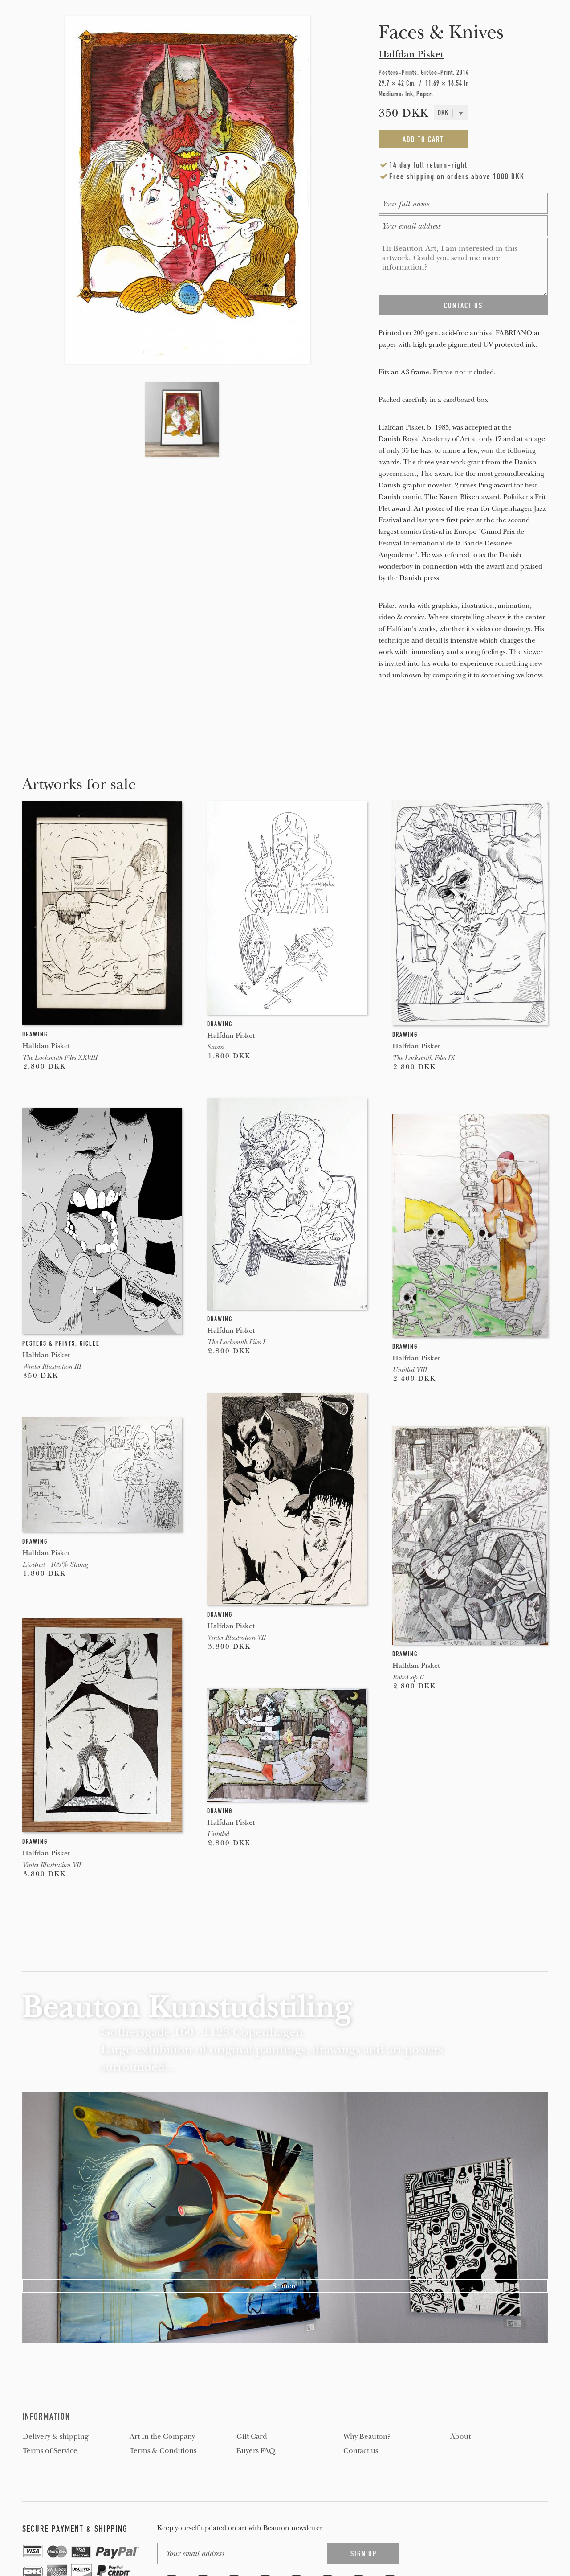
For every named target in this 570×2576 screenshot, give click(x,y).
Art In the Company (162, 2437)
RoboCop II (408, 1677)
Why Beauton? (367, 2437)
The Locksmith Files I (236, 1342)
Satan (215, 1047)
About (460, 2437)
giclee (90, 1343)
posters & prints (49, 1343)
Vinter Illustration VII (236, 1638)
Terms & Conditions (163, 2451)
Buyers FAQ (256, 2451)
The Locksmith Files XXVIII (60, 1057)
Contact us (361, 2451)
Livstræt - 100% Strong (55, 1564)
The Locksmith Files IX (423, 1058)
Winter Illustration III (51, 1367)
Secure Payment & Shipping (75, 2529)
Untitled (218, 1834)
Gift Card (252, 2437)
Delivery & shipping (56, 2437)
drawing (35, 1034)
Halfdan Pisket (411, 54)
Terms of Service (50, 2451)
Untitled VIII (409, 1370)
